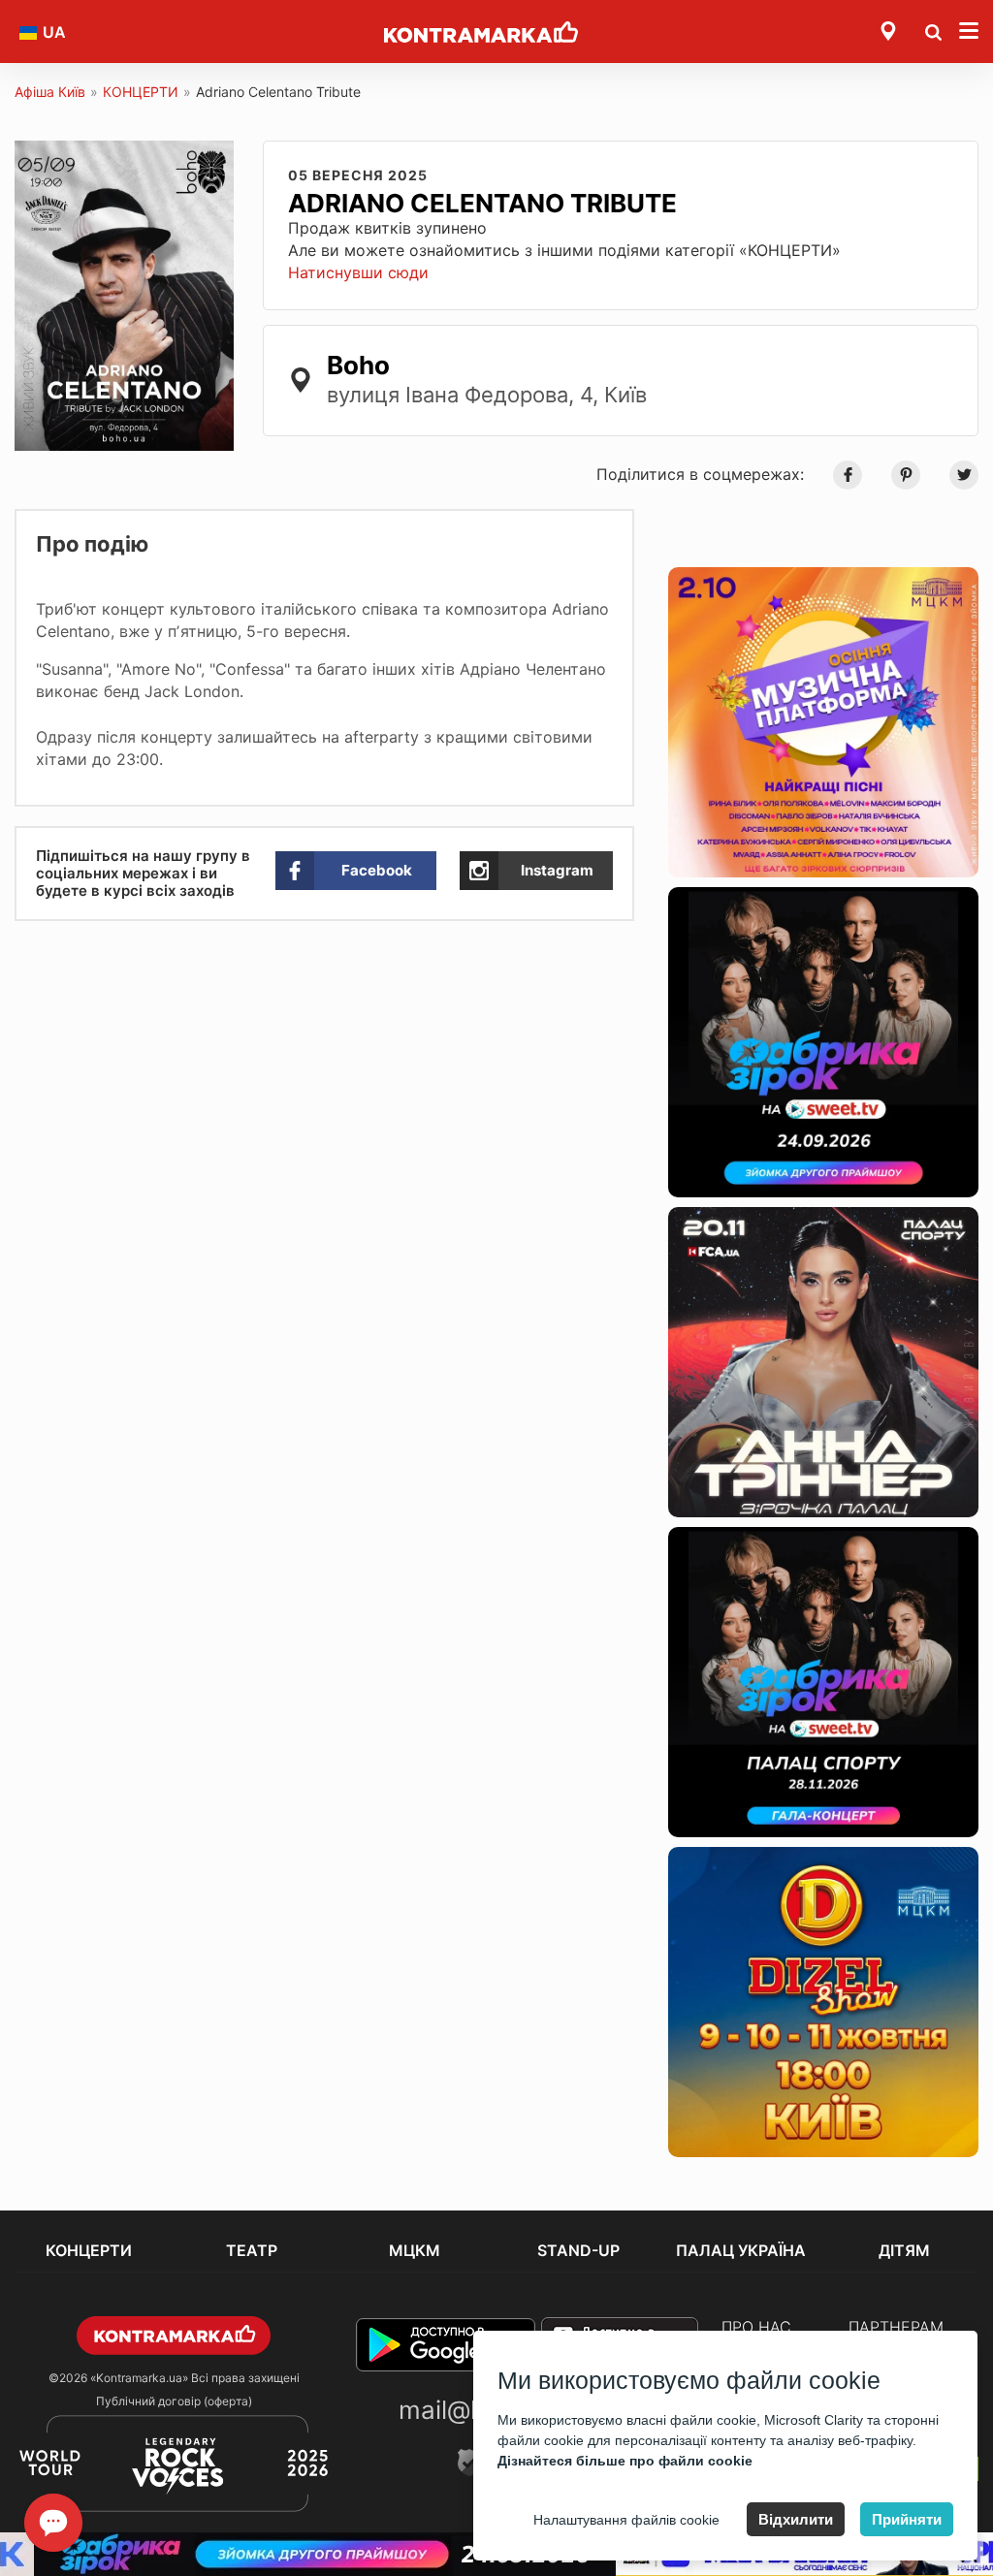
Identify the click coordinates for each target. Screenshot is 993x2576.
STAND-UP (578, 2250)
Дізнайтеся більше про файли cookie (625, 2461)
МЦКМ (415, 2250)
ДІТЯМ (904, 2250)
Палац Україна (741, 2250)
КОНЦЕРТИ (141, 92)
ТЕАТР (252, 2250)
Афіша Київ (50, 92)
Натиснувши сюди (358, 272)
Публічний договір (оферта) (174, 2401)
